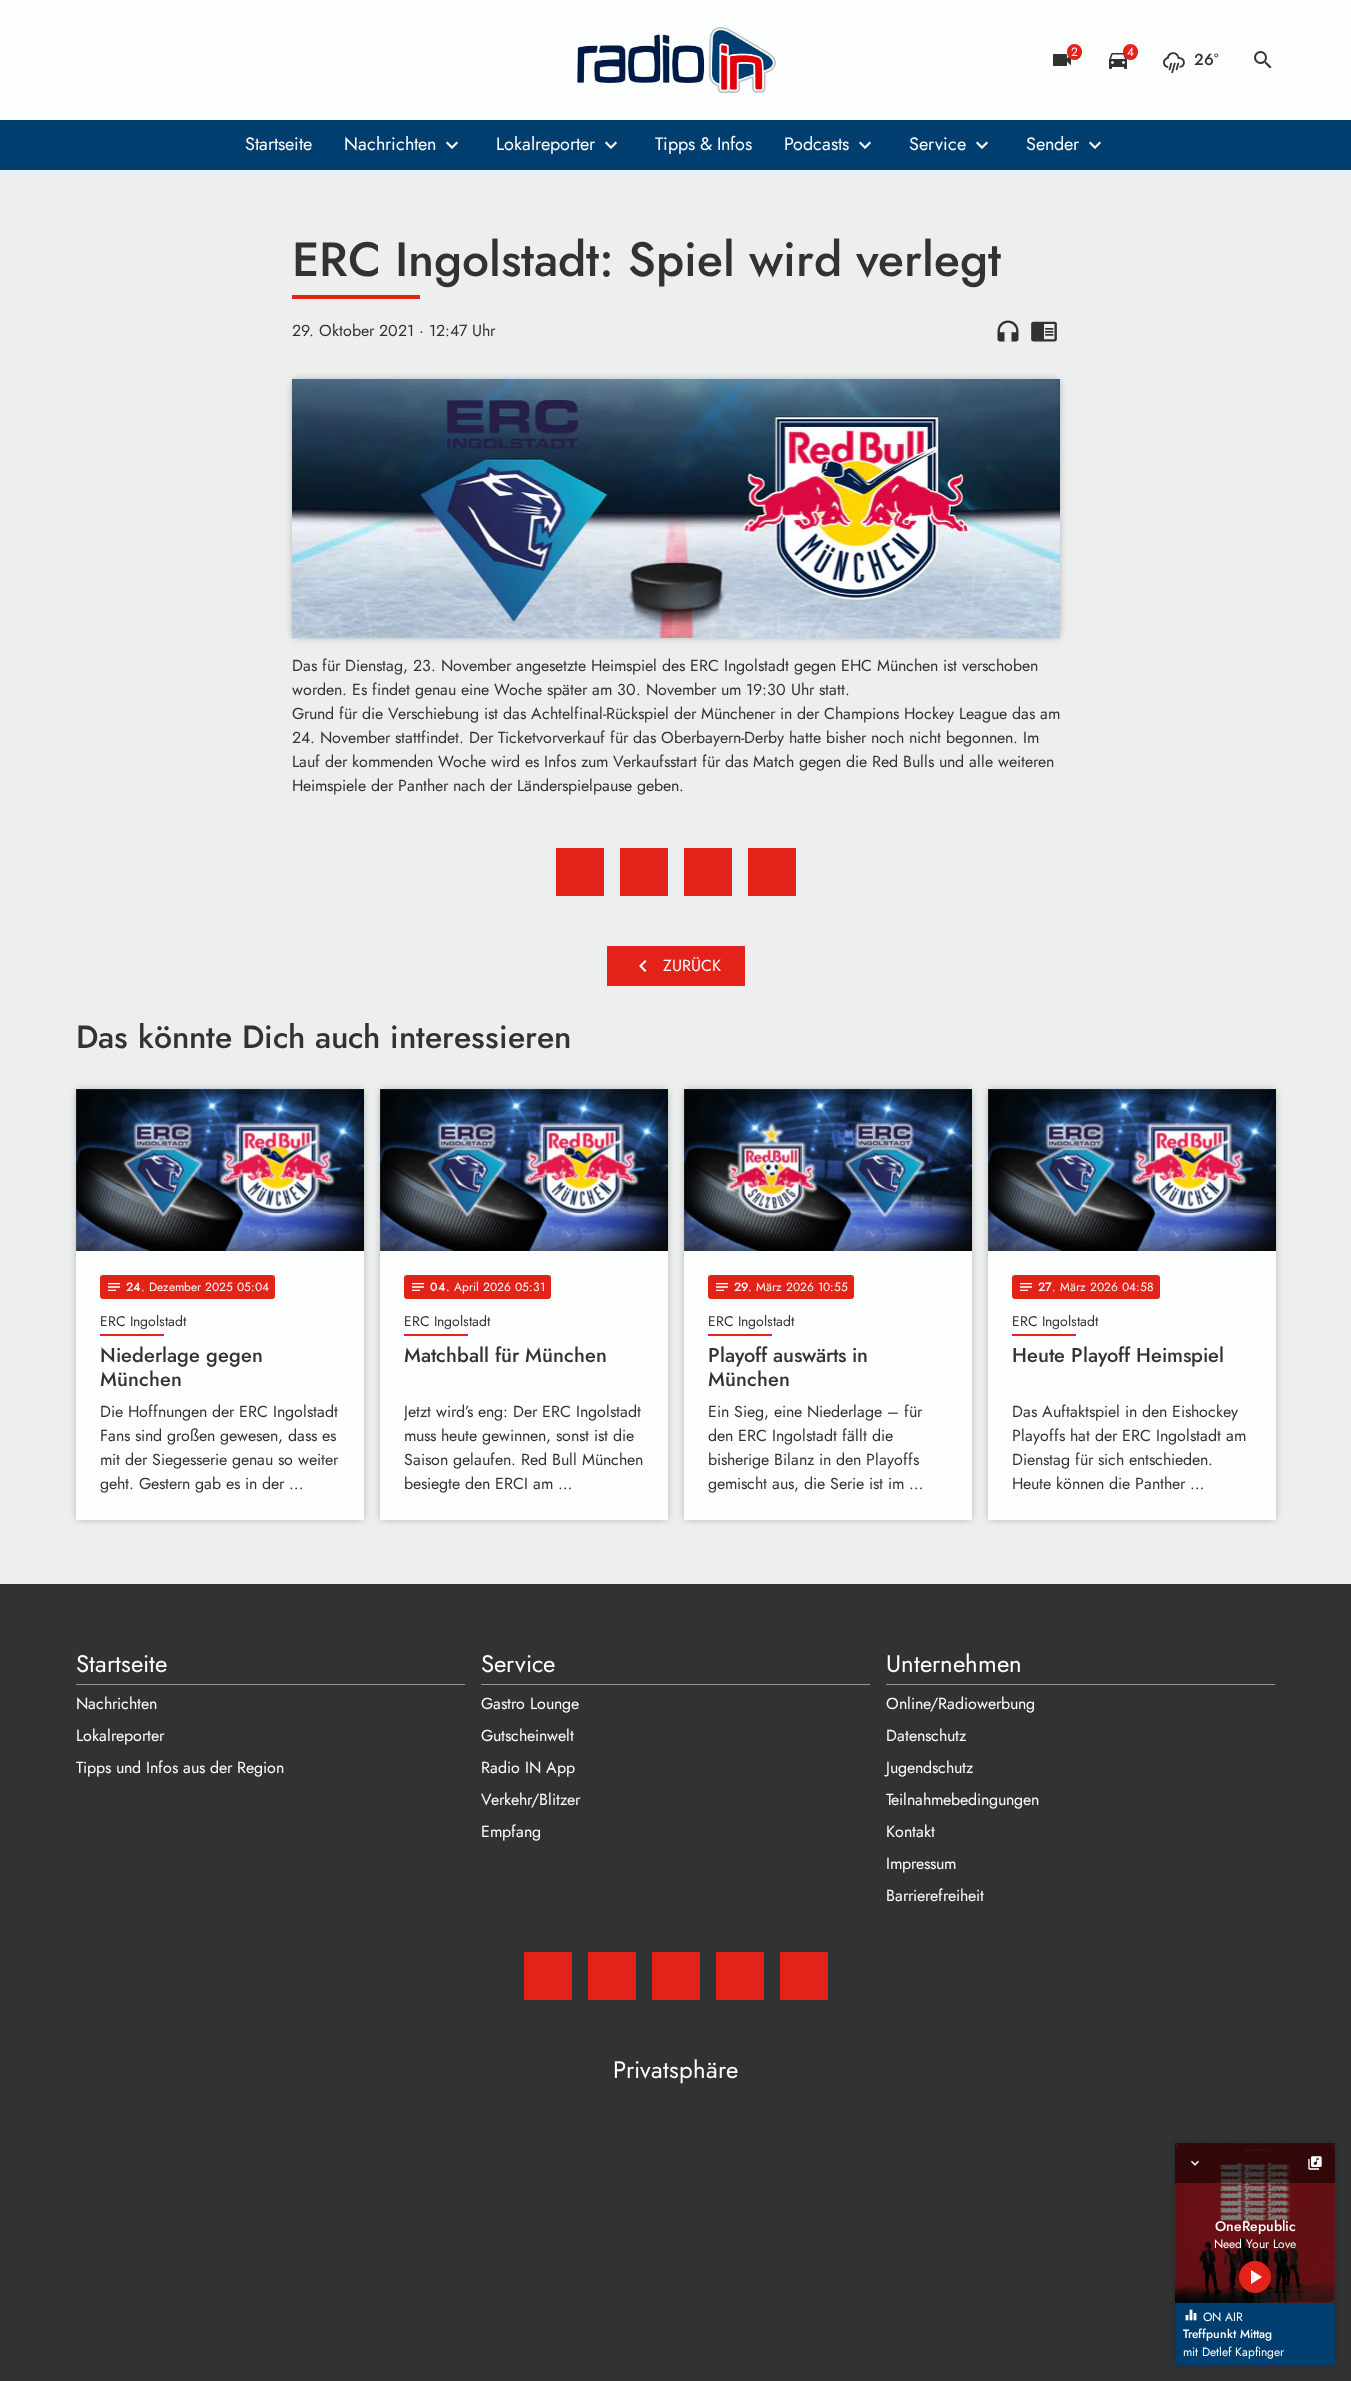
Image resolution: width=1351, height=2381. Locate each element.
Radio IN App (528, 1767)
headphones (1008, 331)
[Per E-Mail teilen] (772, 872)
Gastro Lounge (530, 1703)
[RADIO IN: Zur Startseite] (676, 60)
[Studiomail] (96, 60)
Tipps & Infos (703, 144)
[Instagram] (176, 60)
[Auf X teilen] (644, 872)
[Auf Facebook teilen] (580, 872)
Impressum (921, 1863)
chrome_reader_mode (1044, 331)
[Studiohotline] (256, 60)
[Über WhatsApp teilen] (708, 872)
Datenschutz (926, 1735)
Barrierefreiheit (935, 1895)
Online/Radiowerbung (960, 1703)
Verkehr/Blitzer (530, 1799)
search (1263, 60)
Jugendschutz (929, 1767)
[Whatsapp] (216, 60)
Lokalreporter (545, 144)
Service (937, 144)
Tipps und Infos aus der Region (180, 1767)
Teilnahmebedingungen (962, 1799)
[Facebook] (136, 60)
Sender (1052, 144)
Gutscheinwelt (527, 1735)
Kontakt (910, 1831)
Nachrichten (390, 144)
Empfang (511, 1831)
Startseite (278, 144)
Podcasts (816, 144)
